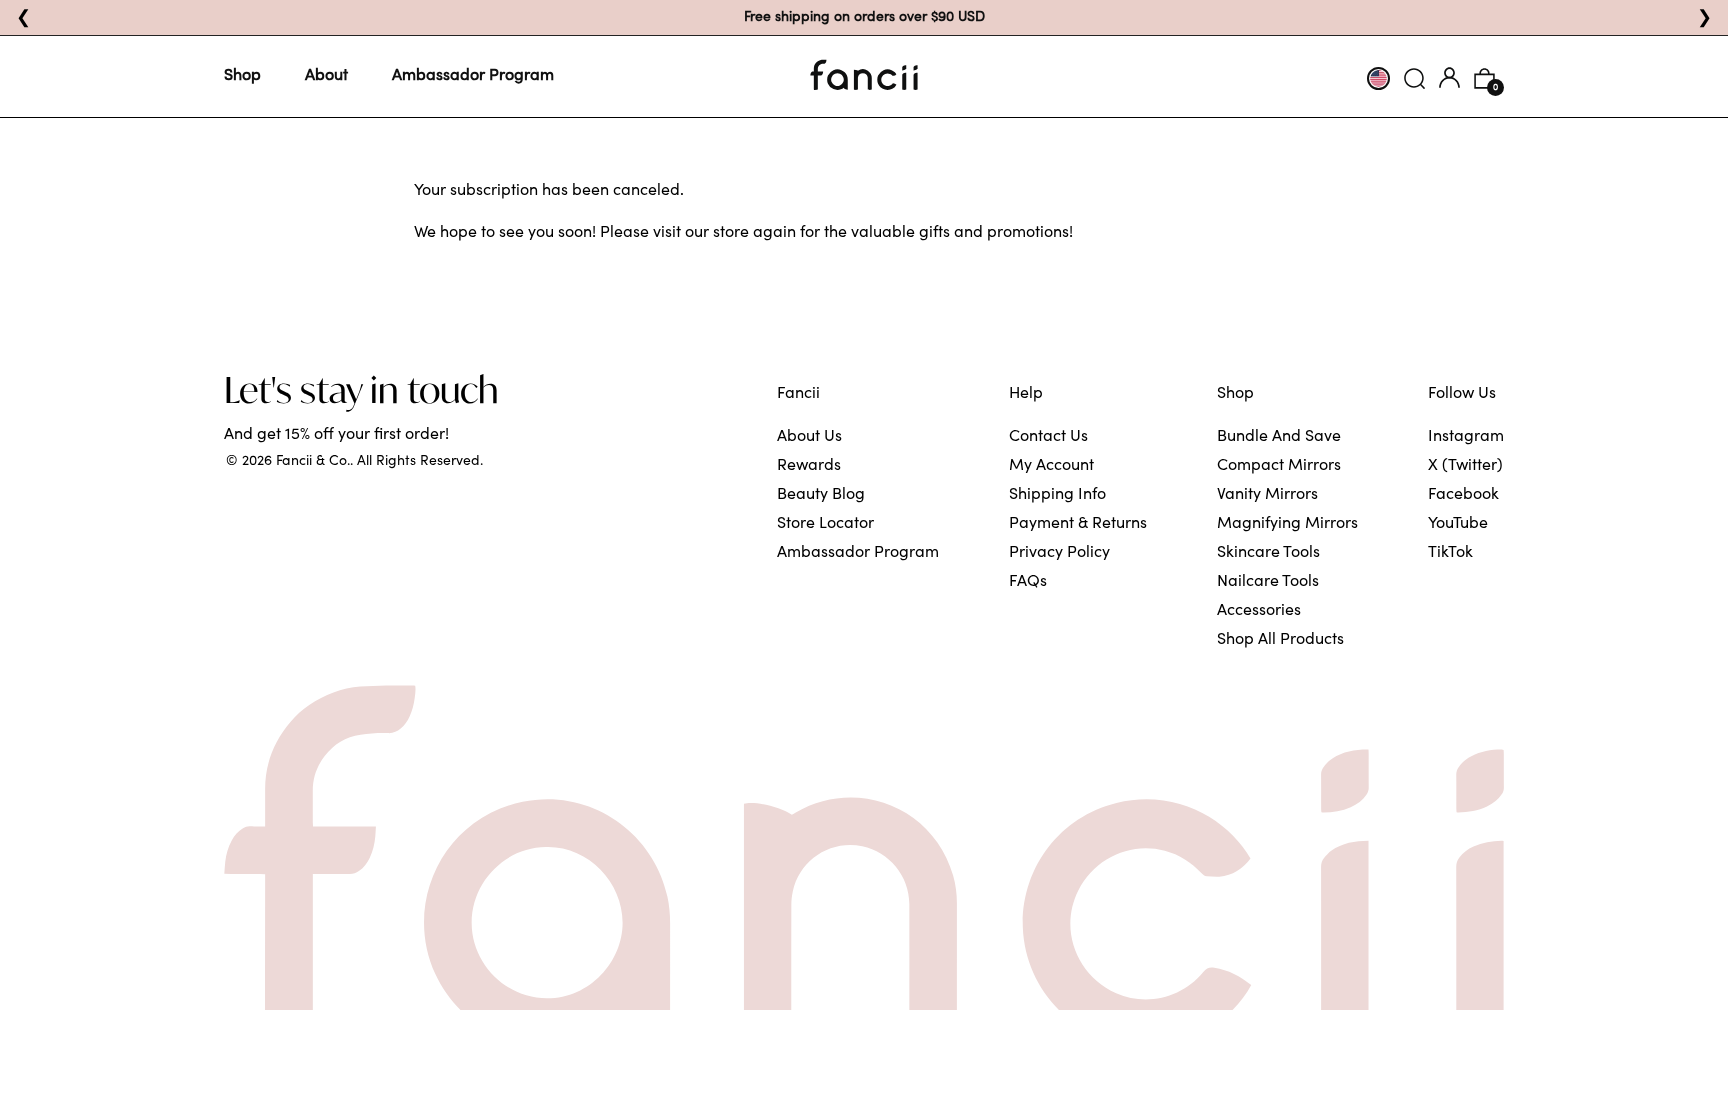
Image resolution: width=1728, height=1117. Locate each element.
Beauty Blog (821, 495)
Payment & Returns (1078, 524)
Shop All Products (1280, 640)
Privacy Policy (1059, 553)
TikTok (1450, 553)
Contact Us (1048, 437)
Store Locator (825, 524)
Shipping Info (1057, 495)
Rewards (809, 466)
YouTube (1458, 524)
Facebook (1463, 495)
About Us (809, 437)
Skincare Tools (1268, 553)
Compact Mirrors (1279, 466)
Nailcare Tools (1268, 582)
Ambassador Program (473, 76)
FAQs (1028, 582)
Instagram (1466, 437)
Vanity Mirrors (1267, 495)
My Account (1051, 466)
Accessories (1259, 611)
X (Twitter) (1465, 466)
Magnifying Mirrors (1287, 524)
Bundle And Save (1279, 437)
